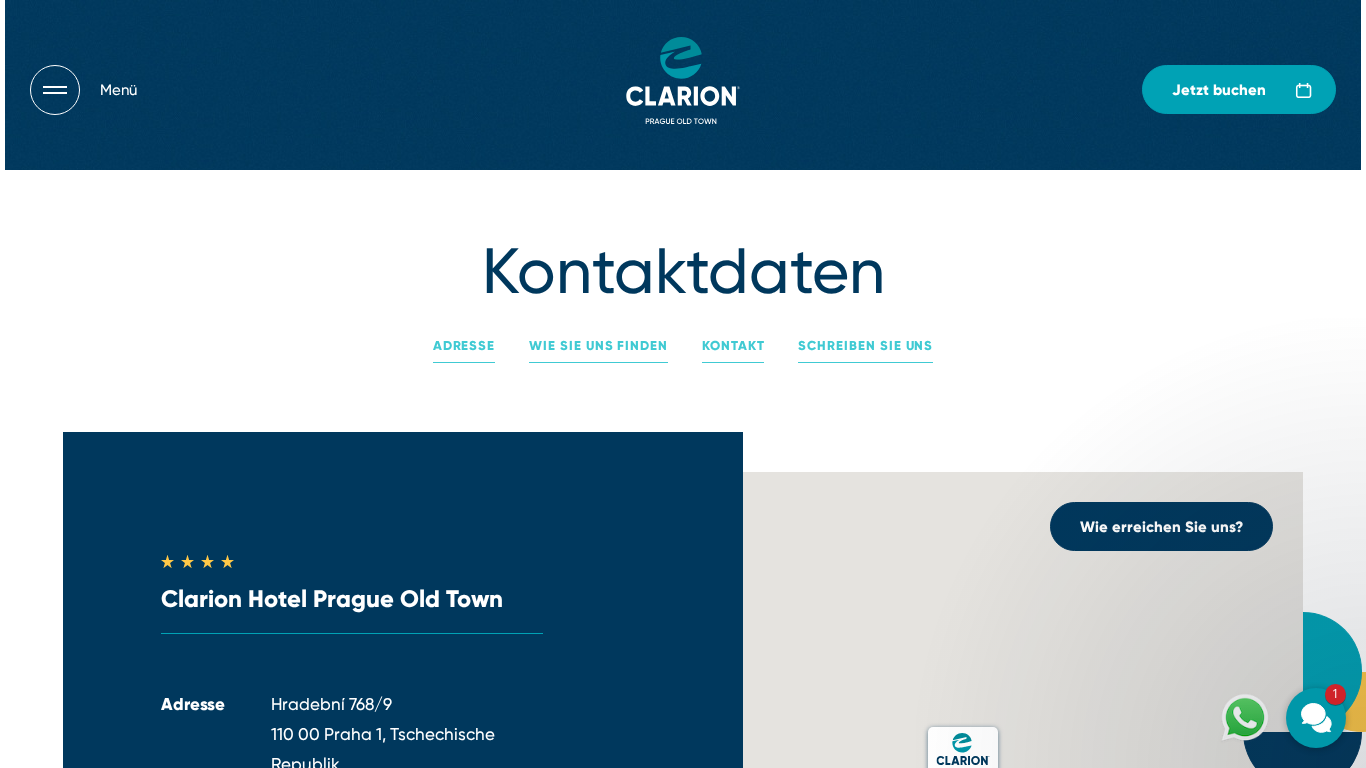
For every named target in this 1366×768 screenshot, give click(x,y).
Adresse (464, 345)
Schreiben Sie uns (865, 345)
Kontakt (733, 345)
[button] (1196, 476)
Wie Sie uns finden (598, 345)
